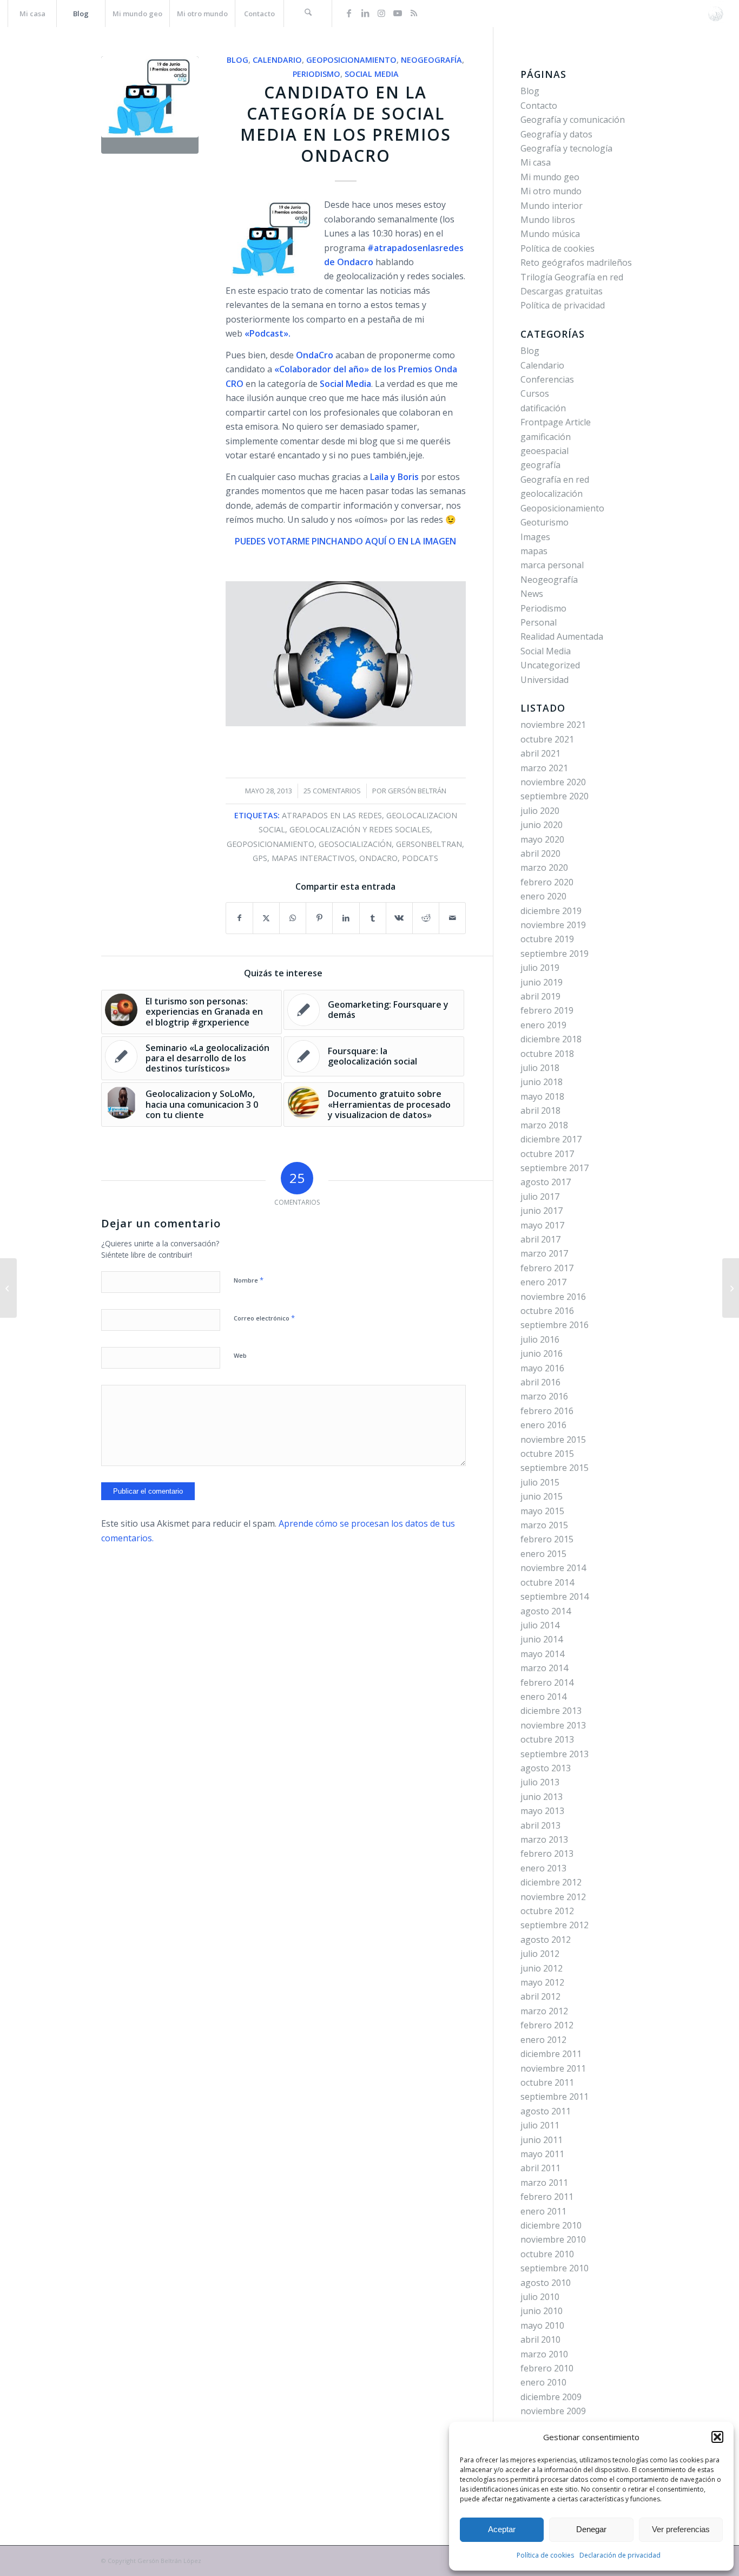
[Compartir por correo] (452, 918)
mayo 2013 (542, 1811)
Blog (237, 60)
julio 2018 (540, 1068)
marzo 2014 (544, 1668)
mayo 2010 (542, 2325)
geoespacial (545, 451)
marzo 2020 (544, 868)
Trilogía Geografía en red (572, 277)
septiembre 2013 (555, 1754)
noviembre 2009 (553, 2411)
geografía (540, 465)
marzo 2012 (544, 2011)
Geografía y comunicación (573, 120)
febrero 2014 (547, 1683)
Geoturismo (545, 522)
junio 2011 (542, 2140)
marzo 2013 (544, 1839)
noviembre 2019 (553, 925)
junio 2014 (542, 1639)
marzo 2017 (544, 1253)
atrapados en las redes (332, 815)
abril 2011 (540, 2168)
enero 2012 (543, 2040)
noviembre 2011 (553, 2068)
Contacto (539, 106)
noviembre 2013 (553, 1725)
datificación (543, 408)
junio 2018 (542, 1082)
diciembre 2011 (551, 2054)
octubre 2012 (547, 1911)
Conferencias (547, 379)
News (532, 594)
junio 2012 (542, 1968)
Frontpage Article (556, 422)
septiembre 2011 (555, 2097)
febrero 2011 (547, 2197)
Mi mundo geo (550, 177)
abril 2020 (540, 853)
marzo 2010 (544, 2354)
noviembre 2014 (553, 1568)
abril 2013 (540, 1825)
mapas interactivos (313, 858)
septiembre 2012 (555, 1925)
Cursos (535, 393)
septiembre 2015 (555, 1468)
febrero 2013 (547, 1854)
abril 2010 (540, 2340)
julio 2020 (540, 811)
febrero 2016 (547, 1411)
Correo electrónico (264, 1318)
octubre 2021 (547, 739)
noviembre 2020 (553, 782)
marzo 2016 (544, 1396)
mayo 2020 (542, 839)
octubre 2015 (547, 1454)
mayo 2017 (542, 1225)
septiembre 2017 (555, 1168)
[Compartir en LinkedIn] (346, 918)
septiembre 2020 (555, 796)
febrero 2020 (547, 882)
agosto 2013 (546, 1768)
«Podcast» (266, 333)
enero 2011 (543, 2211)
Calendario (277, 60)
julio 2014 (540, 1625)
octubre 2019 (547, 939)
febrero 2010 (547, 2368)
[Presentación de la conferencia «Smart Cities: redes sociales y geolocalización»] (8, 1288)
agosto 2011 (546, 2111)
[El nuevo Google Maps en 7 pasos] (731, 1288)
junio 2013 (542, 1797)
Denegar (591, 2529)
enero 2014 (543, 1697)
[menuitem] (32, 14)
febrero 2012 (547, 2025)
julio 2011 (540, 2125)
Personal (539, 622)
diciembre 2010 (551, 2225)
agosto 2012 (546, 1940)
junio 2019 (542, 982)
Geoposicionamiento (351, 60)
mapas (534, 551)
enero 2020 (543, 896)
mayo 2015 (542, 1511)
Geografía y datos (556, 134)
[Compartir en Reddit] (426, 918)
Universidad (545, 680)
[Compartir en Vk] (399, 918)
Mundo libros (548, 220)
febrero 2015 (547, 1539)
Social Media (372, 74)
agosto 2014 (546, 1611)
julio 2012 (540, 1954)
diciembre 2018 (551, 1039)
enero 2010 (543, 2382)
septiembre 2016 (555, 1325)
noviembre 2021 (553, 725)
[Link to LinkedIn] (365, 13)
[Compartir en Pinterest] (319, 918)
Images (535, 537)
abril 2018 (540, 1110)
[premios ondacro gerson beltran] (150, 105)
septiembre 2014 (555, 1596)
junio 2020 (542, 825)
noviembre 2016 (553, 1297)
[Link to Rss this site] (414, 13)
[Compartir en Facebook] (239, 918)
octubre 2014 (547, 1582)
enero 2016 (543, 1425)
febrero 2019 (547, 1010)
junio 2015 (542, 1496)
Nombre (249, 1280)
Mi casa (536, 162)
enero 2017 (543, 1282)
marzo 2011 (544, 2183)
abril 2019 (540, 996)
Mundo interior (552, 206)
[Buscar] (308, 14)
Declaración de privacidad (620, 2555)
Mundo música (550, 234)
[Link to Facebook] (349, 13)
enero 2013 (543, 1868)
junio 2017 (542, 1211)
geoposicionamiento (270, 844)
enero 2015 (543, 1554)
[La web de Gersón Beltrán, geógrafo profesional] (715, 14)
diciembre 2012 (551, 1882)
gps (260, 858)
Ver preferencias (681, 2529)
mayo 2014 (542, 1654)
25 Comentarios (332, 791)
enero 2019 (543, 1025)
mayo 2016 (542, 1368)
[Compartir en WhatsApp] (293, 918)
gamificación (546, 437)
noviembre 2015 (553, 1440)
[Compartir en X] (266, 918)
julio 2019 (540, 968)
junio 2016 (542, 1353)
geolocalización (552, 494)
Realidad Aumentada (562, 636)
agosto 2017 (546, 1182)
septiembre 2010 (555, 2268)
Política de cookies (545, 2555)
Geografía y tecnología (566, 148)
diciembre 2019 (551, 911)
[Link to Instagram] (381, 13)
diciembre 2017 (551, 1139)
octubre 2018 (547, 1054)
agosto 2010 (546, 2283)
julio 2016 (540, 1339)
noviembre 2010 (553, 2239)
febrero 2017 (547, 1268)
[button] (717, 2437)
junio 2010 (542, 2311)
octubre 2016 (547, 1311)
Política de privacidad (563, 305)
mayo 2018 (542, 1096)
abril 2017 (540, 1239)
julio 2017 (540, 1197)
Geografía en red (555, 479)
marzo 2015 (544, 1525)
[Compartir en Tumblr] (373, 918)
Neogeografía (431, 60)
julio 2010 (540, 2297)
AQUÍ (376, 541)
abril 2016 (540, 1382)
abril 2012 (540, 1996)
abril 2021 (540, 753)
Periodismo (316, 74)
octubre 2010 (547, 2254)
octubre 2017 (547, 1154)
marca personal (552, 565)
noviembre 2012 (553, 1897)
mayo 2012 (542, 1982)
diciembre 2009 (551, 2397)
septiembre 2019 (555, 954)
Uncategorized (550, 665)
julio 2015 (540, 1482)
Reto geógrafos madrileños (576, 262)
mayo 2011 (542, 2154)
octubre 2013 (547, 1739)
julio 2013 (540, 1782)
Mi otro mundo (551, 191)
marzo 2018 (544, 1125)
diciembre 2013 (551, 1711)
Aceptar (502, 2529)
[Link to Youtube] (398, 13)
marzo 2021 (544, 768)
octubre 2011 (547, 2082)
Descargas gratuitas (562, 291)
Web (240, 1355)
